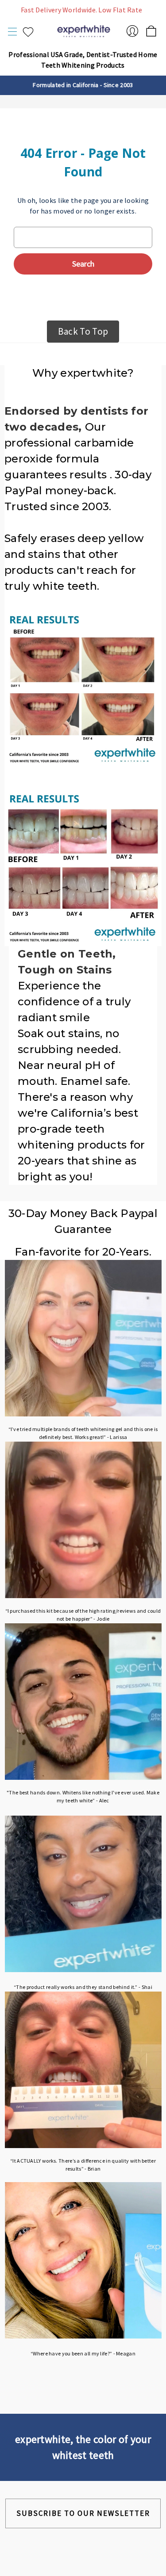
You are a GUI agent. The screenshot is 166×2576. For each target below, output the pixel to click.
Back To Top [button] (83, 331)
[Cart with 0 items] (151, 29)
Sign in (132, 31)
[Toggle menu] (13, 32)
